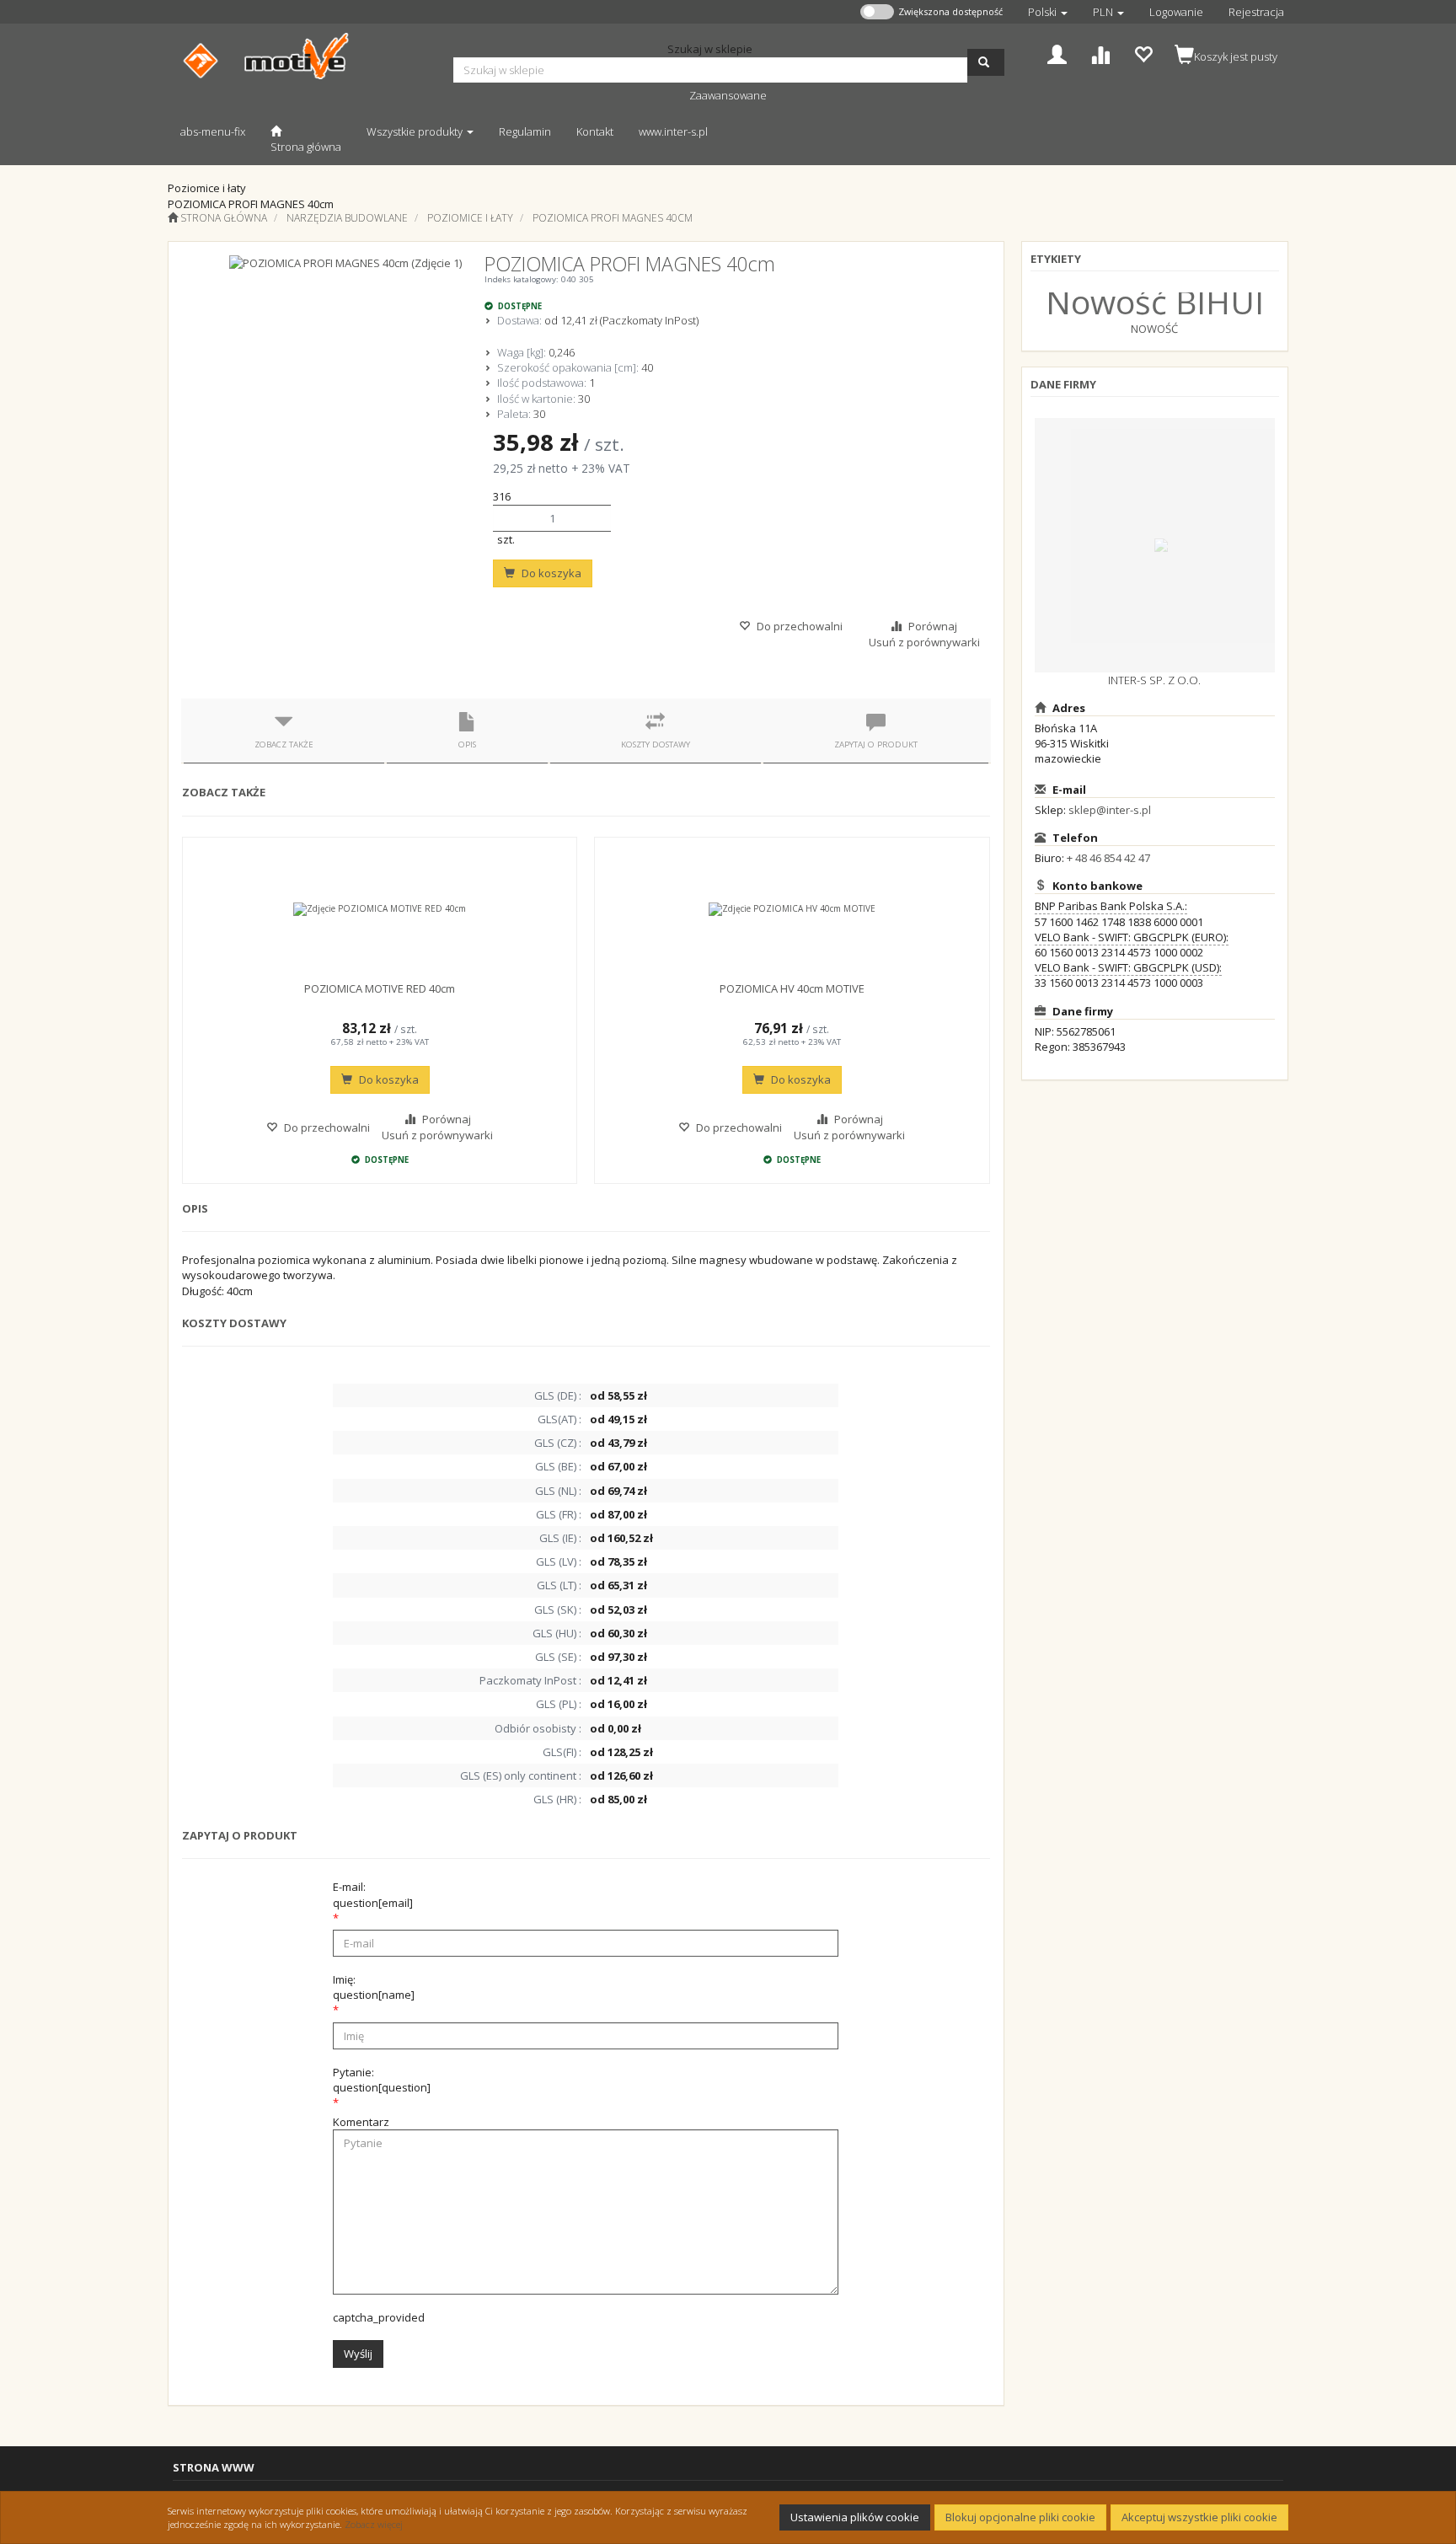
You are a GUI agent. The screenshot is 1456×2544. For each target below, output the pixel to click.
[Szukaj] (986, 62)
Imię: (374, 1987)
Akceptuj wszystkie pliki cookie (1199, 2517)
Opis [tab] (467, 744)
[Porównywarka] (1100, 53)
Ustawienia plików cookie (855, 2517)
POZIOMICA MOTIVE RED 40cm (380, 988)
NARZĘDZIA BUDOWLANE (347, 218)
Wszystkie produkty (416, 131)
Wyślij (358, 2354)
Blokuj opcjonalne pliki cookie (1020, 2517)
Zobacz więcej (374, 2524)
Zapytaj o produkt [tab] (876, 744)
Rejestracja (1256, 12)
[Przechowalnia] (1143, 53)
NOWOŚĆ (1154, 329)
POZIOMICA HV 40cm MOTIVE (792, 988)
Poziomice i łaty (470, 218)
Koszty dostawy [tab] (656, 744)
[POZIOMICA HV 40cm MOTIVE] (792, 909)
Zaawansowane (728, 95)
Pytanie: (382, 2080)
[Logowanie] (1057, 53)
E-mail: (373, 1894)
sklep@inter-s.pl (1110, 810)
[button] (1048, 12)
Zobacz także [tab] (284, 744)
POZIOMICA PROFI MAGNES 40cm (613, 218)
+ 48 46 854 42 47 (1108, 858)
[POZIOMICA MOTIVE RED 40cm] (380, 909)
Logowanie (1176, 12)
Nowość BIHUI (1155, 301)
